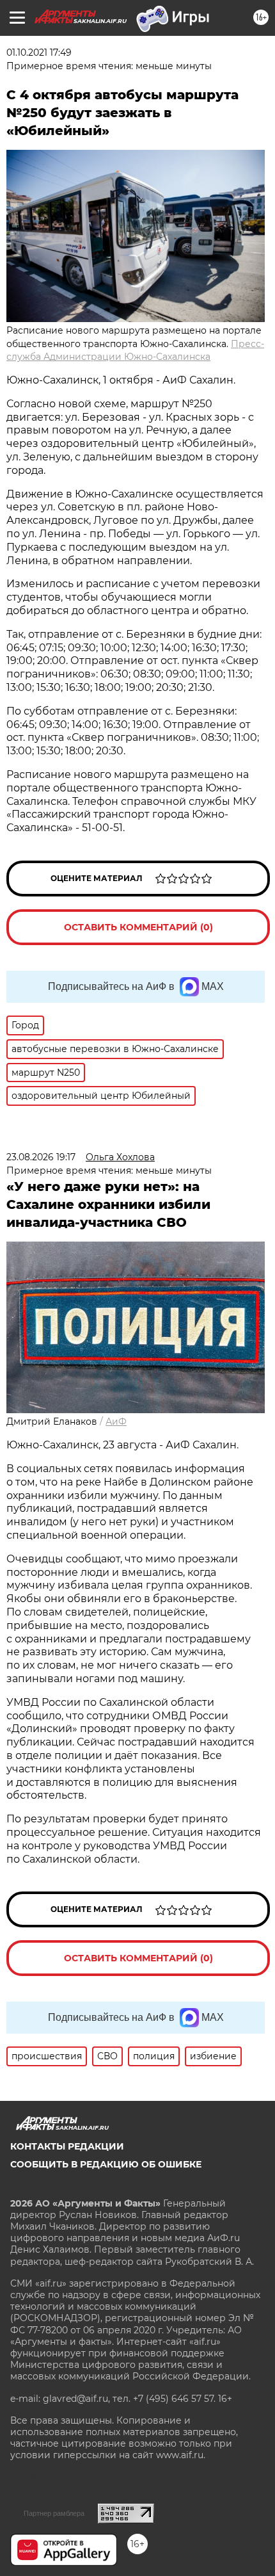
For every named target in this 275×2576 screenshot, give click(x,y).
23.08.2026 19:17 (41, 1157)
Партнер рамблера (54, 2513)
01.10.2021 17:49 (39, 53)
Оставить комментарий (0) (138, 927)
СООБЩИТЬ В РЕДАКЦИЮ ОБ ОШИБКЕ (106, 2164)
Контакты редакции (67, 2146)
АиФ (116, 1422)
